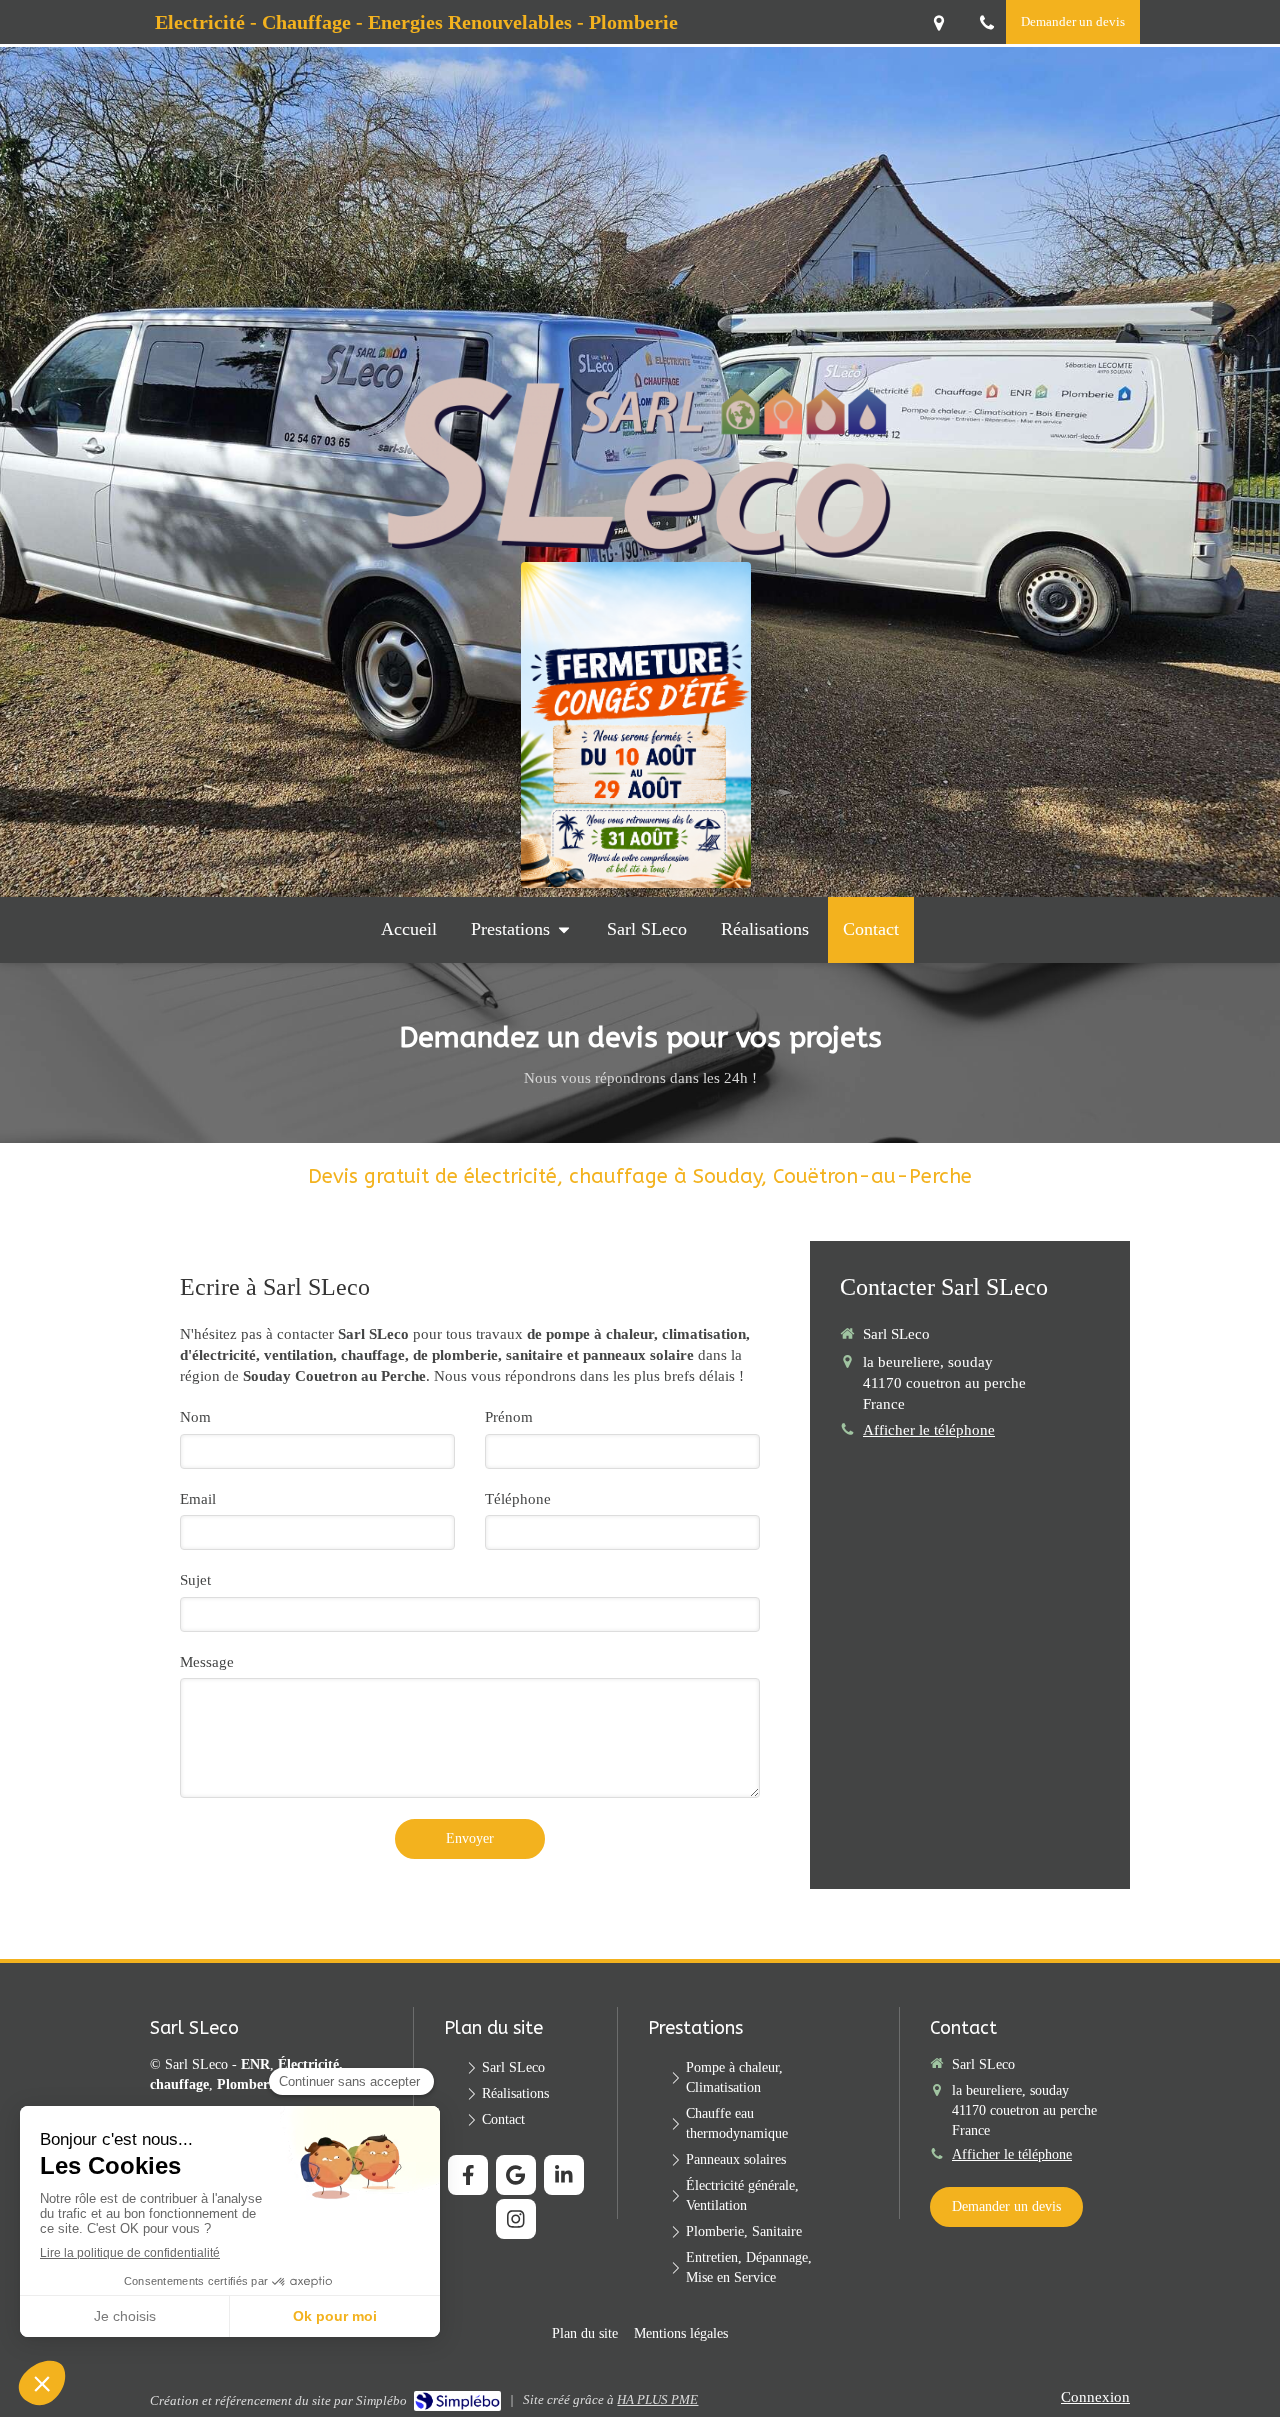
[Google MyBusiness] (516, 2175)
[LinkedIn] (564, 2175)
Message (207, 1662)
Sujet (195, 1580)
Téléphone (518, 1499)
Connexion (1095, 2397)
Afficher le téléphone (929, 1430)
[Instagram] (516, 2219)
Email (198, 1499)
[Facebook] (468, 2175)
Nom (195, 1417)
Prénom (509, 1417)
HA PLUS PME (657, 2399)
